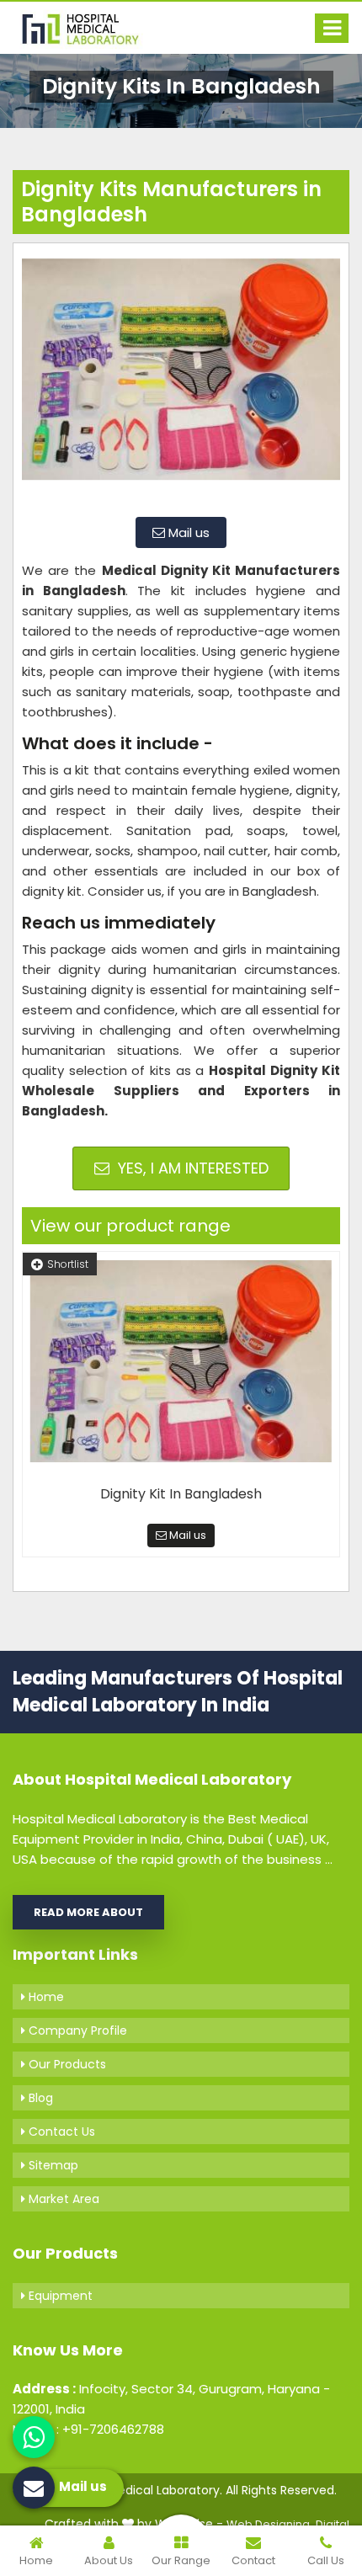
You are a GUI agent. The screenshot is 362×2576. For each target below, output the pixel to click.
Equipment (59, 2296)
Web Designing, (269, 2524)
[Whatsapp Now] (34, 2437)
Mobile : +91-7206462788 (88, 2429)
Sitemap (52, 2165)
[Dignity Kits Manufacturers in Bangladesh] (181, 378)
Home (45, 1997)
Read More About (88, 1912)
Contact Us (60, 2132)
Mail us (187, 532)
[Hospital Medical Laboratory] (88, 28)
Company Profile (76, 2030)
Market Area (62, 2199)
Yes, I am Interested (191, 1168)
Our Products (66, 2064)
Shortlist (68, 1264)
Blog (39, 2098)
